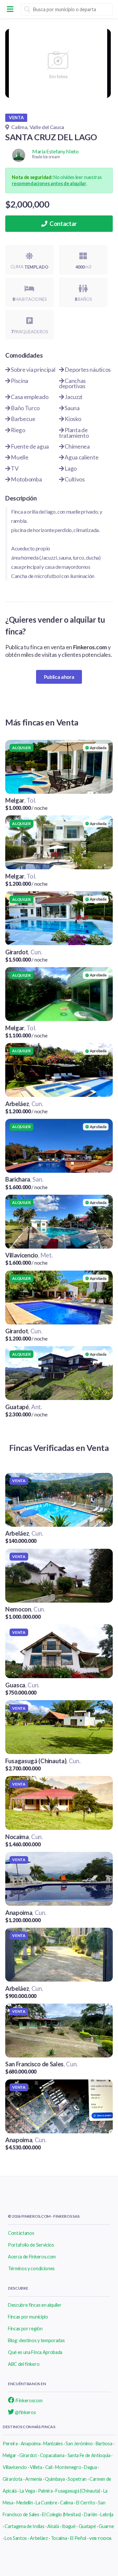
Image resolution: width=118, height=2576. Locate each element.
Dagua (90, 2467)
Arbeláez (39, 2538)
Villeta (36, 2467)
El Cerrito (86, 2503)
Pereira (10, 2443)
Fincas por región (25, 2329)
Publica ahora (59, 677)
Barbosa (104, 2443)
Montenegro (68, 2467)
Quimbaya (55, 2479)
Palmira (45, 2491)
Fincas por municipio (28, 2317)
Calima (66, 2503)
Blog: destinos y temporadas (36, 2340)
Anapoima (30, 2443)
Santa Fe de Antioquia (89, 2455)
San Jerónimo (79, 2443)
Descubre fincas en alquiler (35, 2305)
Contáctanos (21, 2233)
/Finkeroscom (28, 2400)
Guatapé (87, 2526)
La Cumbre (46, 2503)
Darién (91, 2514)
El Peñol (78, 2538)
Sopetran (77, 2479)
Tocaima (59, 2538)
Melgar (10, 2455)
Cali (49, 2467)
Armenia (34, 2479)
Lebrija (107, 2514)
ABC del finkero (24, 2364)
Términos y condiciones (31, 2268)
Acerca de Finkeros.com (32, 2257)
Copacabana (52, 2455)
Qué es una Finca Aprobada (35, 2352)
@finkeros (25, 2412)
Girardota (12, 2479)
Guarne (106, 2526)
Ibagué (69, 2526)
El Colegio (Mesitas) (61, 2514)
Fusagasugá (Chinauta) (78, 2491)
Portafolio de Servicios (31, 2245)
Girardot (28, 2455)
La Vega (27, 2491)
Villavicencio (15, 2467)
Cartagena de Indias (24, 2526)
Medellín (25, 2503)
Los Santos (16, 2538)
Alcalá (53, 2526)
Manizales (53, 2443)
